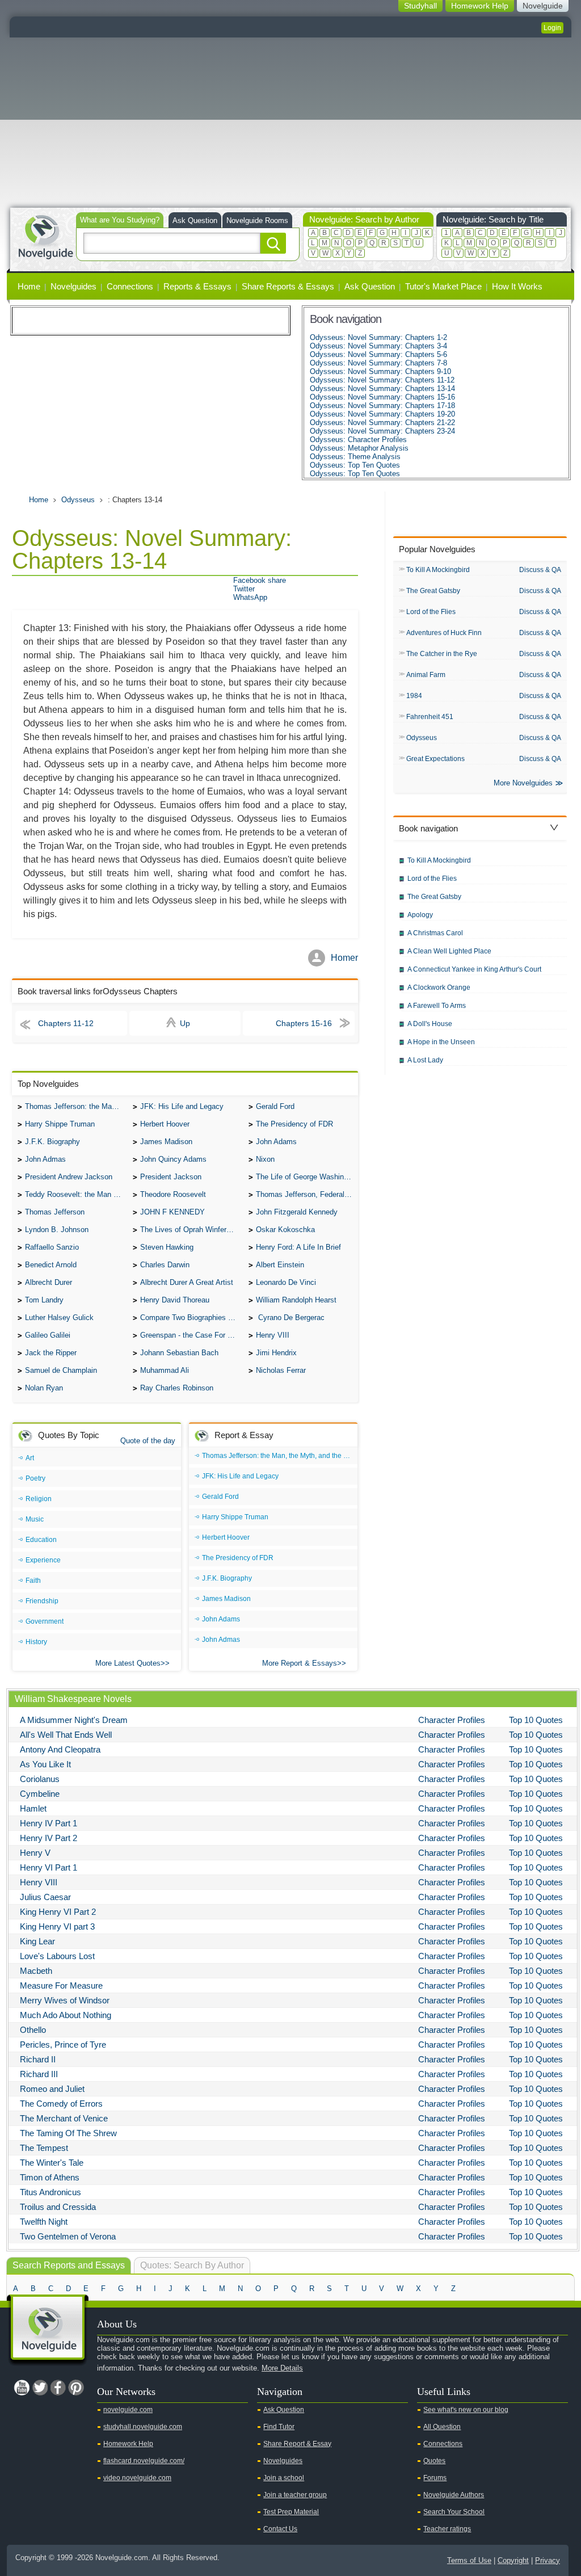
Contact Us (280, 2529)
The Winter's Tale (52, 2163)
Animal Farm (426, 675)
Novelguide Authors (454, 2495)
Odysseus (78, 500)
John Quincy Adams (173, 1159)
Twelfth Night (44, 2222)
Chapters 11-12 (66, 1023)
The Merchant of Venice (64, 2118)
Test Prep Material (291, 2512)
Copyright (513, 2560)
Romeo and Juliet (52, 2089)
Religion (39, 1499)
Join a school (284, 2478)
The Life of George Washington (307, 1177)
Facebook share (260, 580)
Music (35, 1519)
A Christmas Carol (435, 933)
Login (552, 28)
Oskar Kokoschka (285, 1230)
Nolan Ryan (44, 1388)
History (36, 1642)
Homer (344, 958)
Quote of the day (148, 1441)
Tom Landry (44, 1300)
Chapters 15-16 (304, 1023)
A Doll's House (430, 1024)
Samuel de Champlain (61, 1370)
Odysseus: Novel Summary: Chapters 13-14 (382, 388)
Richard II (38, 2059)
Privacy (548, 2560)
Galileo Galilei (48, 1335)
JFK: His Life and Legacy (182, 1106)
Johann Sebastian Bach (179, 1353)
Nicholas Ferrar (281, 1370)
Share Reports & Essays (288, 286)
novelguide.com (128, 2410)
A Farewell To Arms (437, 1006)
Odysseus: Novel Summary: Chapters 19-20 (382, 414)
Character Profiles (452, 1720)
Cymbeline (40, 1794)
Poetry (35, 1478)
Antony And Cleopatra (60, 1749)
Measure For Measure (61, 1985)
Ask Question (195, 220)
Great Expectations (435, 759)
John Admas (45, 1159)
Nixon (265, 1159)
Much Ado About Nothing (66, 2015)
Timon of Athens (50, 2177)
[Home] (45, 236)
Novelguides (73, 286)
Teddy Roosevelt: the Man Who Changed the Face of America (76, 1194)
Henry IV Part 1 (49, 1823)
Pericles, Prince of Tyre (63, 2045)
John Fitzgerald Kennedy (297, 1212)
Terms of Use (469, 2560)
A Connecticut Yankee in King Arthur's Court (474, 969)
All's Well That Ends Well (66, 1735)
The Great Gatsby (433, 591)
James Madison (166, 1142)
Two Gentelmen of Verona (68, 2236)
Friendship (42, 1601)
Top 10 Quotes (536, 1720)
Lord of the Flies (431, 612)
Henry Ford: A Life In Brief (298, 1247)
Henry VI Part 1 (49, 1867)
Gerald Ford (275, 1106)
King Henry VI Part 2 (58, 1912)
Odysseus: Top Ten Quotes (355, 465)
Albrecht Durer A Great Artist (187, 1282)
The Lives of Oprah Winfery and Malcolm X (191, 1230)
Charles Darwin (165, 1265)
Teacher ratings (447, 2529)
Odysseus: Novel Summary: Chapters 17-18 (382, 405)
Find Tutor (279, 2427)
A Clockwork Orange (439, 987)
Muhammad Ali (165, 1370)
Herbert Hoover (165, 1124)
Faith (33, 1581)
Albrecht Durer (49, 1282)
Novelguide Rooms (257, 220)
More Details (282, 2368)
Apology (420, 915)
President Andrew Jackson (69, 1177)
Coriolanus (40, 1779)
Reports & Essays (197, 286)
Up (185, 1023)
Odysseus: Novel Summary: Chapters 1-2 (378, 337)
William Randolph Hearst (296, 1300)
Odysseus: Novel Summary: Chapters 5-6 (378, 354)
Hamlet (33, 1808)
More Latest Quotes (128, 1663)
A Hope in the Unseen (441, 1042)
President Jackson (171, 1177)
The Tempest (44, 2148)
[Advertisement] (290, 123)
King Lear (37, 1941)
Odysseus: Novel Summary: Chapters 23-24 (382, 431)
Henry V (35, 1853)
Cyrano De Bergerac (290, 1318)
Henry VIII (273, 1335)
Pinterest (76, 2388)
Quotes (434, 2461)
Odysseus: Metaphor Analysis (359, 448)
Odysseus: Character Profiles (358, 440)
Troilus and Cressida (58, 2207)
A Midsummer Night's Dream (74, 1720)
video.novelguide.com (137, 2478)
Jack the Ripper (51, 1353)
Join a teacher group (295, 2495)
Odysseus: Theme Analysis (355, 457)
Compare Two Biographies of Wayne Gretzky (191, 1318)
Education (41, 1540)
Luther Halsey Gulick (59, 1318)
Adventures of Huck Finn (444, 633)
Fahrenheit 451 (430, 717)
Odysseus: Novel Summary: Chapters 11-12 (382, 380)
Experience (43, 1560)
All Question (442, 2427)
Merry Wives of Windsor (65, 2000)
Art (30, 1458)
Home (29, 286)
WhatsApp (250, 597)
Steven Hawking (167, 1247)
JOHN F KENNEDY (172, 1212)
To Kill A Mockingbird (438, 570)
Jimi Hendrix (276, 1353)
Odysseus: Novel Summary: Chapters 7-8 (378, 363)
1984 (414, 696)
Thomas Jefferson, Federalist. (305, 1194)
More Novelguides (523, 783)
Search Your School (454, 2512)
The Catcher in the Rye (442, 654)
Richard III (39, 2074)
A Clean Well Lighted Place (449, 951)
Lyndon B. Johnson (57, 1230)
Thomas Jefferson (55, 1212)
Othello (33, 2030)
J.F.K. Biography (52, 1142)
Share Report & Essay (297, 2444)
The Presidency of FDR (294, 1124)
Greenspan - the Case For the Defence (191, 1335)
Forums (435, 2478)
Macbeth (36, 1971)
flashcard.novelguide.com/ (144, 2461)
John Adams (276, 1142)
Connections (130, 286)
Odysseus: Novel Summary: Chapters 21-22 (382, 423)
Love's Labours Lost (57, 1956)
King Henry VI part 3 (57, 1926)
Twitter (244, 589)
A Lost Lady (425, 1060)
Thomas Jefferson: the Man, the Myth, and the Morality (76, 1106)
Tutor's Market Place (443, 286)
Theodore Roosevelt (173, 1194)
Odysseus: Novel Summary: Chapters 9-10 (380, 371)
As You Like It (45, 1764)
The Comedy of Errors (61, 2104)
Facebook (58, 2388)
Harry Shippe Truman (60, 1124)
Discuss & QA (540, 570)
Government (45, 1621)
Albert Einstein (280, 1265)
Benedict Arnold (51, 1265)
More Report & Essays (300, 1663)
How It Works (517, 286)
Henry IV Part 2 (49, 1838)
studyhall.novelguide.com (143, 2427)
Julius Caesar (45, 1897)
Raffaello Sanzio (52, 1247)
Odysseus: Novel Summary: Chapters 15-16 (382, 397)
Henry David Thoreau (175, 1300)
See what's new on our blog (466, 2410)
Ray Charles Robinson (177, 1388)
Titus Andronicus (50, 2192)
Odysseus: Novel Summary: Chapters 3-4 (378, 346)
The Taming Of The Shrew (68, 2133)
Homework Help (128, 2444)
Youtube (22, 2388)
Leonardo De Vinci (286, 1282)
